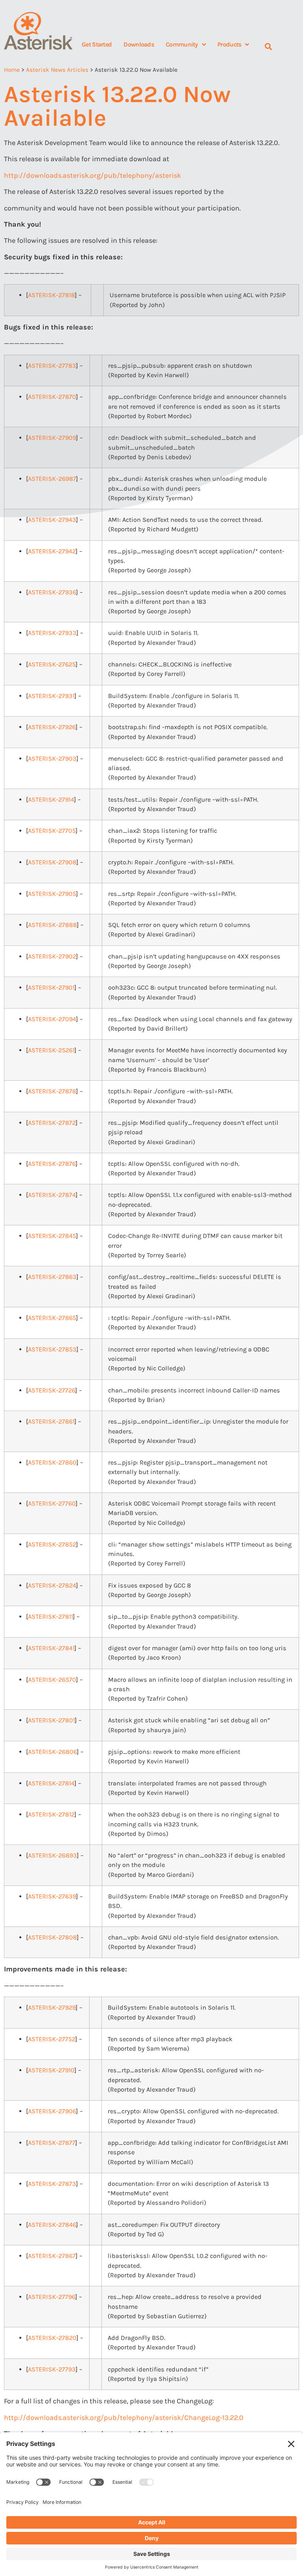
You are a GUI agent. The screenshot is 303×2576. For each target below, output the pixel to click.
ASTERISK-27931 (51, 696)
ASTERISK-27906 (52, 2111)
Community (182, 44)
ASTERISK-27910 (51, 2070)
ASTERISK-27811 (50, 1617)
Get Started (97, 44)
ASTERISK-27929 (52, 2007)
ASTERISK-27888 (52, 925)
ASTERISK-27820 (52, 2338)
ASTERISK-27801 (51, 1720)
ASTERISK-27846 (52, 2225)
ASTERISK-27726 (52, 1390)
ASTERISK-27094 (52, 1019)
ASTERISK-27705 (52, 831)
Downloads (139, 44)
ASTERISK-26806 (52, 1752)
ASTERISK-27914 (51, 799)
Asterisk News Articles (57, 70)
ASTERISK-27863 (52, 1277)
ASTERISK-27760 (52, 1503)
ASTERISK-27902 (52, 956)
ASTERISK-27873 (52, 2184)
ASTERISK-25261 (51, 1050)
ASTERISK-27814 (51, 1783)
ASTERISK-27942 (52, 551)
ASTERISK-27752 (52, 2039)
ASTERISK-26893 (52, 1855)
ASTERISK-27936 (52, 592)
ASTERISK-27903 (52, 758)
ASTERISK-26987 (52, 479)
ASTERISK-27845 (52, 1236)
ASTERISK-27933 (52, 633)
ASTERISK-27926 (52, 727)
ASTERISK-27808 (52, 1937)
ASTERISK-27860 (52, 1462)
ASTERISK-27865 (52, 1318)
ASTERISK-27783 (52, 366)
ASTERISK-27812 (51, 1814)
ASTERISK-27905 (52, 894)
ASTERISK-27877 (52, 2143)
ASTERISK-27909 (52, 438)
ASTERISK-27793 (52, 2369)
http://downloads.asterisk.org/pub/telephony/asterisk (93, 175)
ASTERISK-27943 (52, 520)
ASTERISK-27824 (52, 1585)
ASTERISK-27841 (51, 1648)
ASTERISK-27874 (52, 1195)
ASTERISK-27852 (52, 1544)
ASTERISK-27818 (51, 295)
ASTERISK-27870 (52, 397)
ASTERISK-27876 (52, 1164)
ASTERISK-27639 (52, 1896)
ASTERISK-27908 (52, 862)
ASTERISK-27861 (51, 1421)
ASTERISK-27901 (51, 987)
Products (229, 44)
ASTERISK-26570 (52, 1680)
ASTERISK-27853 (52, 1349)
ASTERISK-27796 (52, 2297)
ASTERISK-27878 (52, 1091)
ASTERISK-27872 (52, 1123)
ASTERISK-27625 (52, 664)
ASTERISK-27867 (52, 2256)
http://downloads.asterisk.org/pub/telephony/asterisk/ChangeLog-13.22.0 (124, 2418)
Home (12, 70)
